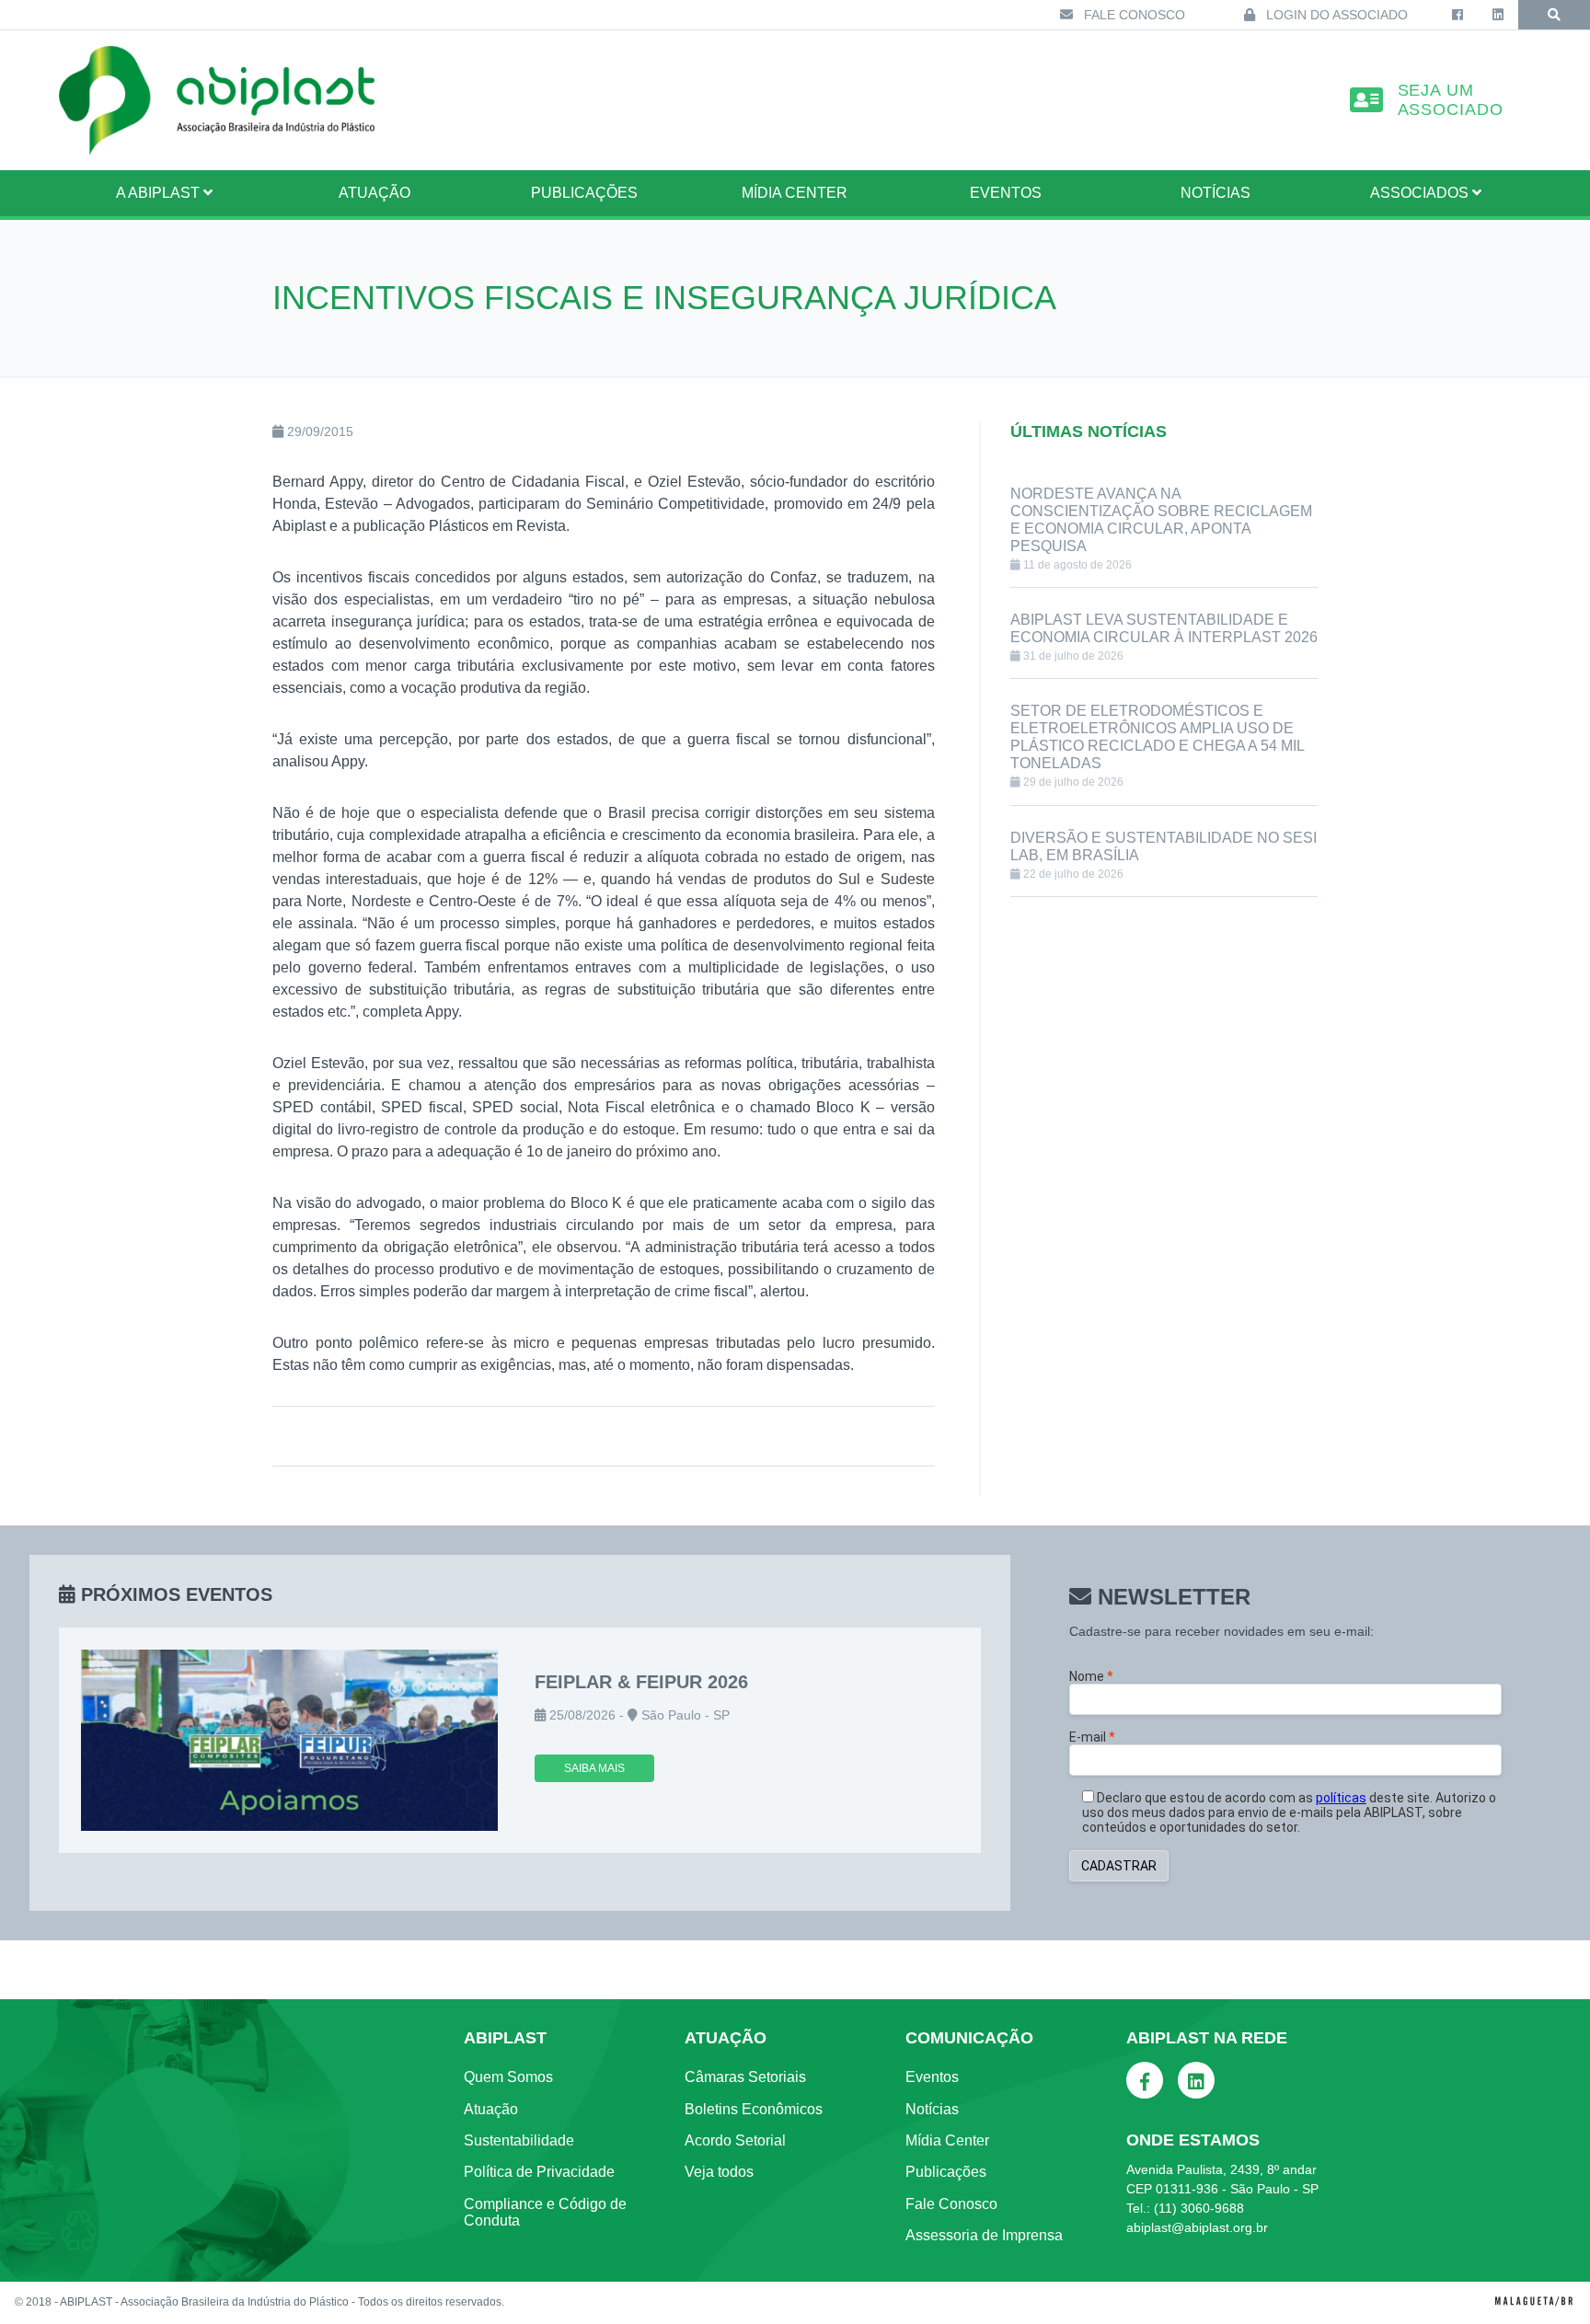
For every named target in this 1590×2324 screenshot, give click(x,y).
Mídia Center (795, 193)
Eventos (1006, 193)
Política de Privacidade (539, 2172)
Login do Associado (1335, 15)
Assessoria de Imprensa (984, 2235)
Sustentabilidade (519, 2140)
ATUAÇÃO (374, 193)
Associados (1421, 193)
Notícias (1216, 193)
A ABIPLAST (160, 193)
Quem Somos (508, 2077)
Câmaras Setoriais (745, 2077)
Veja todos (719, 2172)
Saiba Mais (594, 1768)
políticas (1341, 1798)
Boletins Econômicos (754, 2109)
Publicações (584, 193)
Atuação (491, 2109)
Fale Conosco (1133, 15)
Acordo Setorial (735, 2140)
